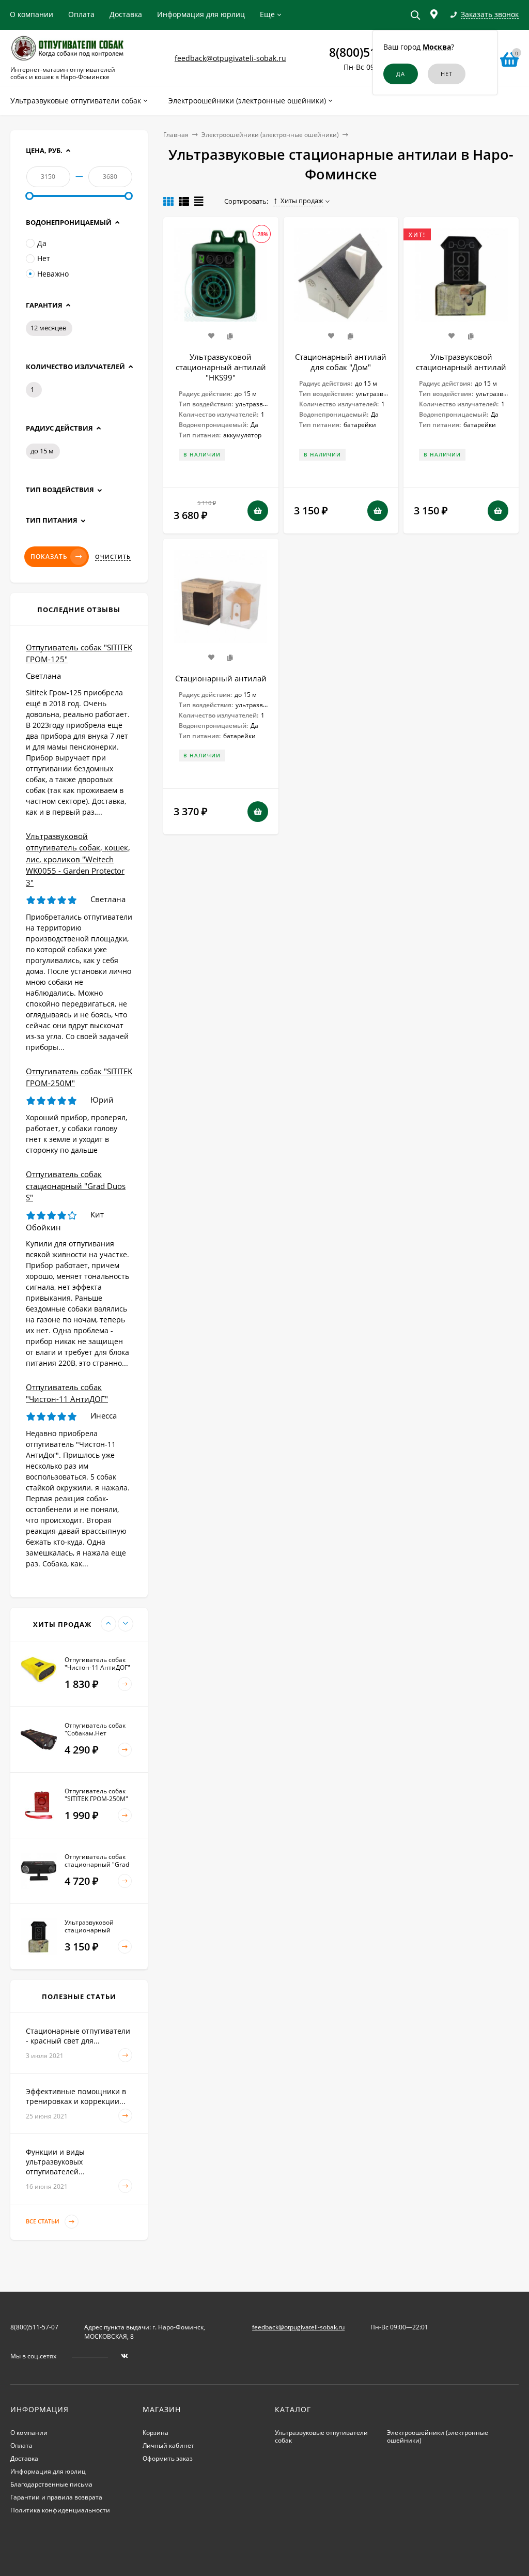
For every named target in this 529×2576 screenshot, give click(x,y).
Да (42, 243)
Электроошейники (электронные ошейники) (270, 135)
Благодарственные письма (51, 2484)
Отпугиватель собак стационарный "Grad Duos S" (76, 1186)
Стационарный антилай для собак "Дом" (341, 362)
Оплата (81, 14)
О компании (32, 14)
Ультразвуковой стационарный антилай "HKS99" (221, 367)
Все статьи (43, 2222)
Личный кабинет (168, 2445)
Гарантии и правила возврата (56, 2497)
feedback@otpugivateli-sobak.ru (230, 58)
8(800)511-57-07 (34, 2327)
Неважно (53, 274)
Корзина (155, 2433)
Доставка (126, 14)
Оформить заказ (168, 2458)
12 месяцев (48, 328)
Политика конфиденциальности (60, 2510)
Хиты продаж (302, 201)
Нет (44, 258)
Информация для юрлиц (201, 14)
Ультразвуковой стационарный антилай (461, 362)
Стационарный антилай (221, 678)
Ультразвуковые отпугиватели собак (321, 2436)
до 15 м (42, 451)
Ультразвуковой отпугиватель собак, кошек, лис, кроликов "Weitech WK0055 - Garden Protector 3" (78, 859)
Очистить (113, 557)
